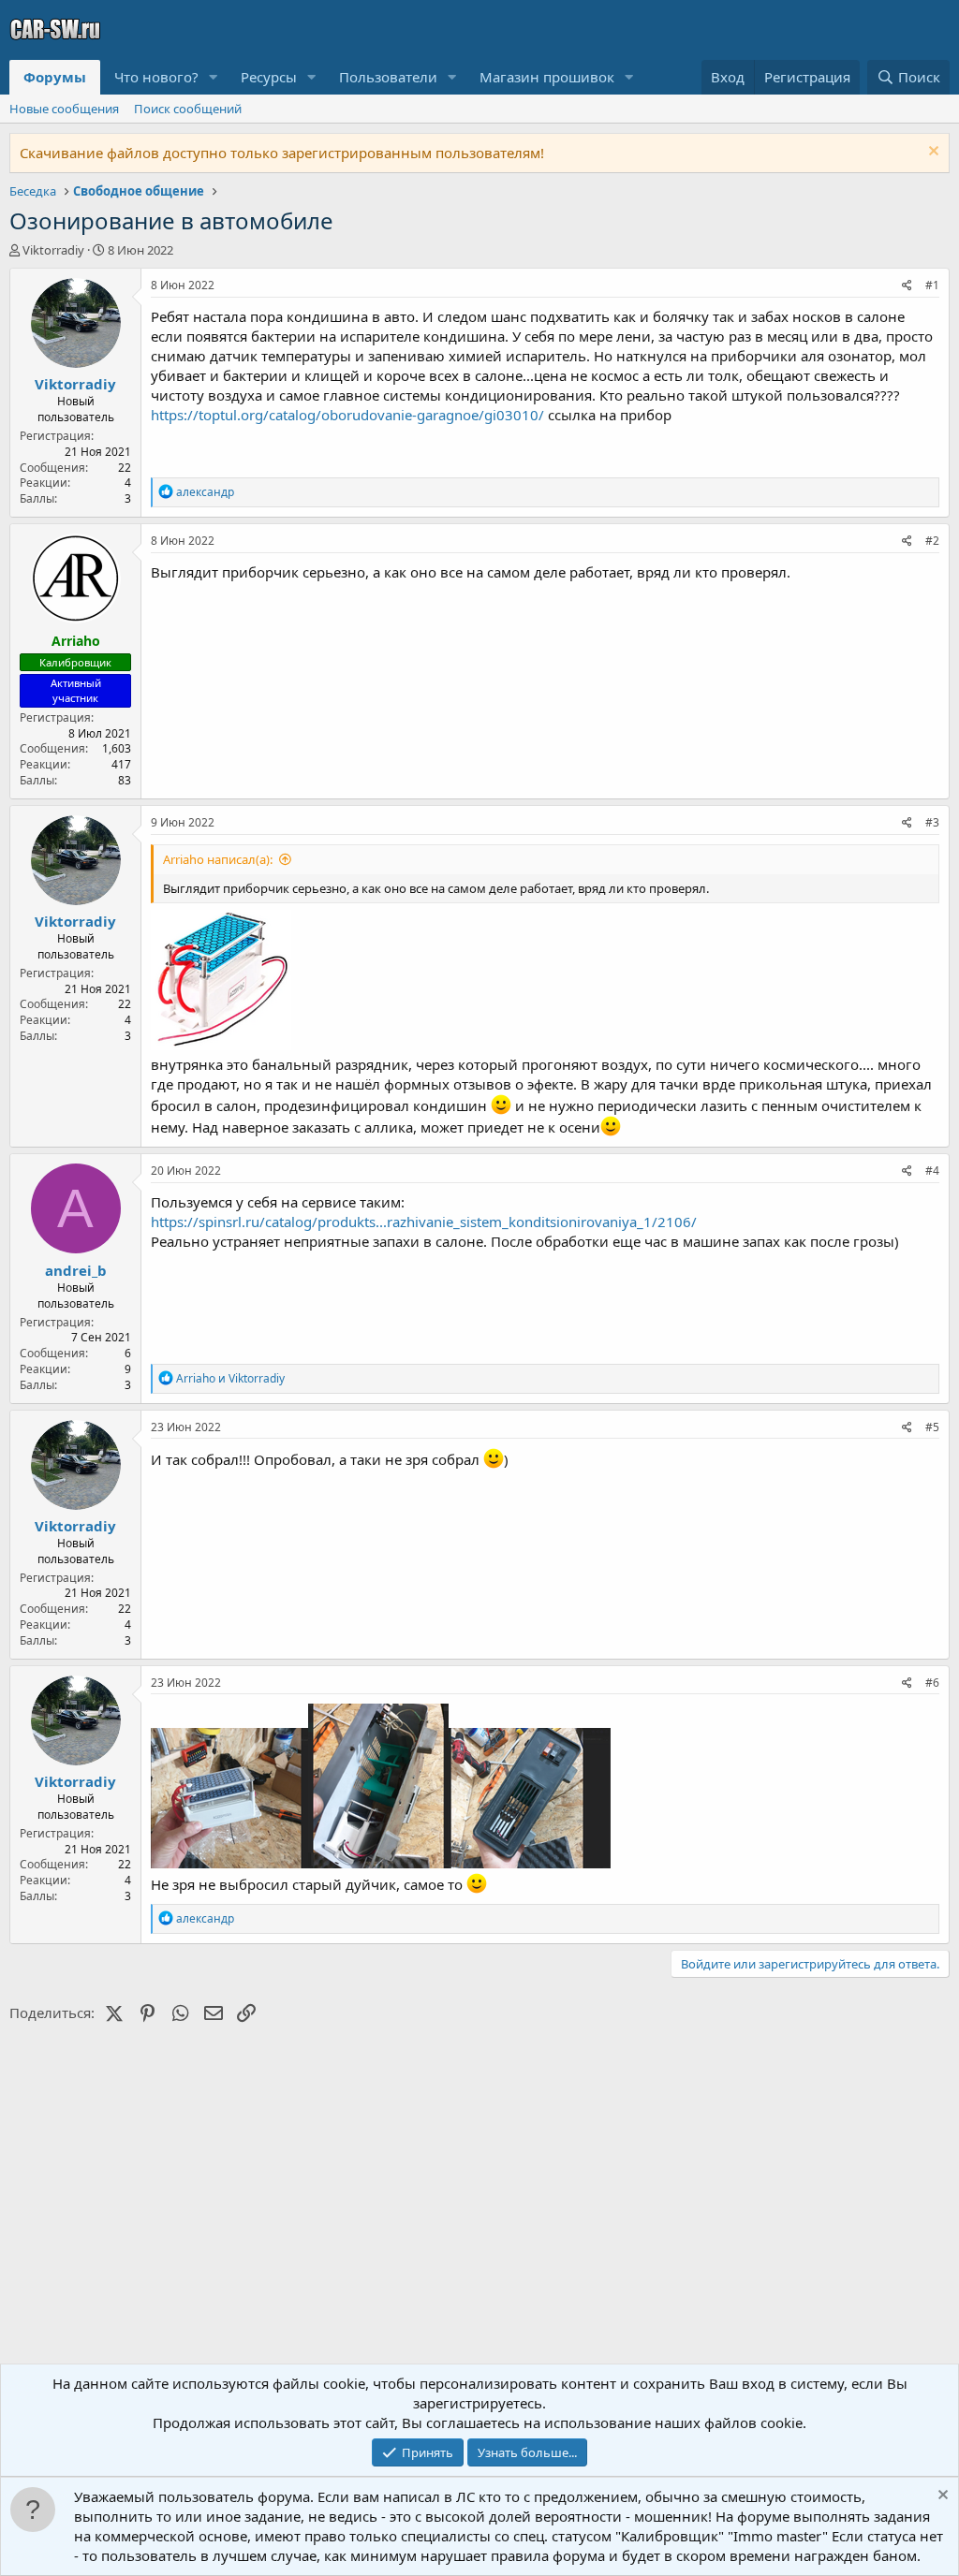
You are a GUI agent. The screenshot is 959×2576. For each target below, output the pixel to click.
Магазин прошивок (547, 77)
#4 (932, 1171)
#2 (932, 541)
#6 (932, 1683)
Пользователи (388, 77)
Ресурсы (269, 77)
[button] (214, 77)
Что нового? (156, 77)
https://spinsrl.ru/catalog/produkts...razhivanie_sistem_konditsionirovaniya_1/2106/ (424, 1222)
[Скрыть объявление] (931, 153)
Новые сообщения (64, 109)
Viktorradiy (53, 250)
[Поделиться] (907, 286)
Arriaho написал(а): (218, 859)
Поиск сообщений (188, 109)
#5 (932, 1427)
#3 (932, 822)
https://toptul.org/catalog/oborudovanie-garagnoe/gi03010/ (347, 415)
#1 (932, 285)
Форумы (55, 77)
